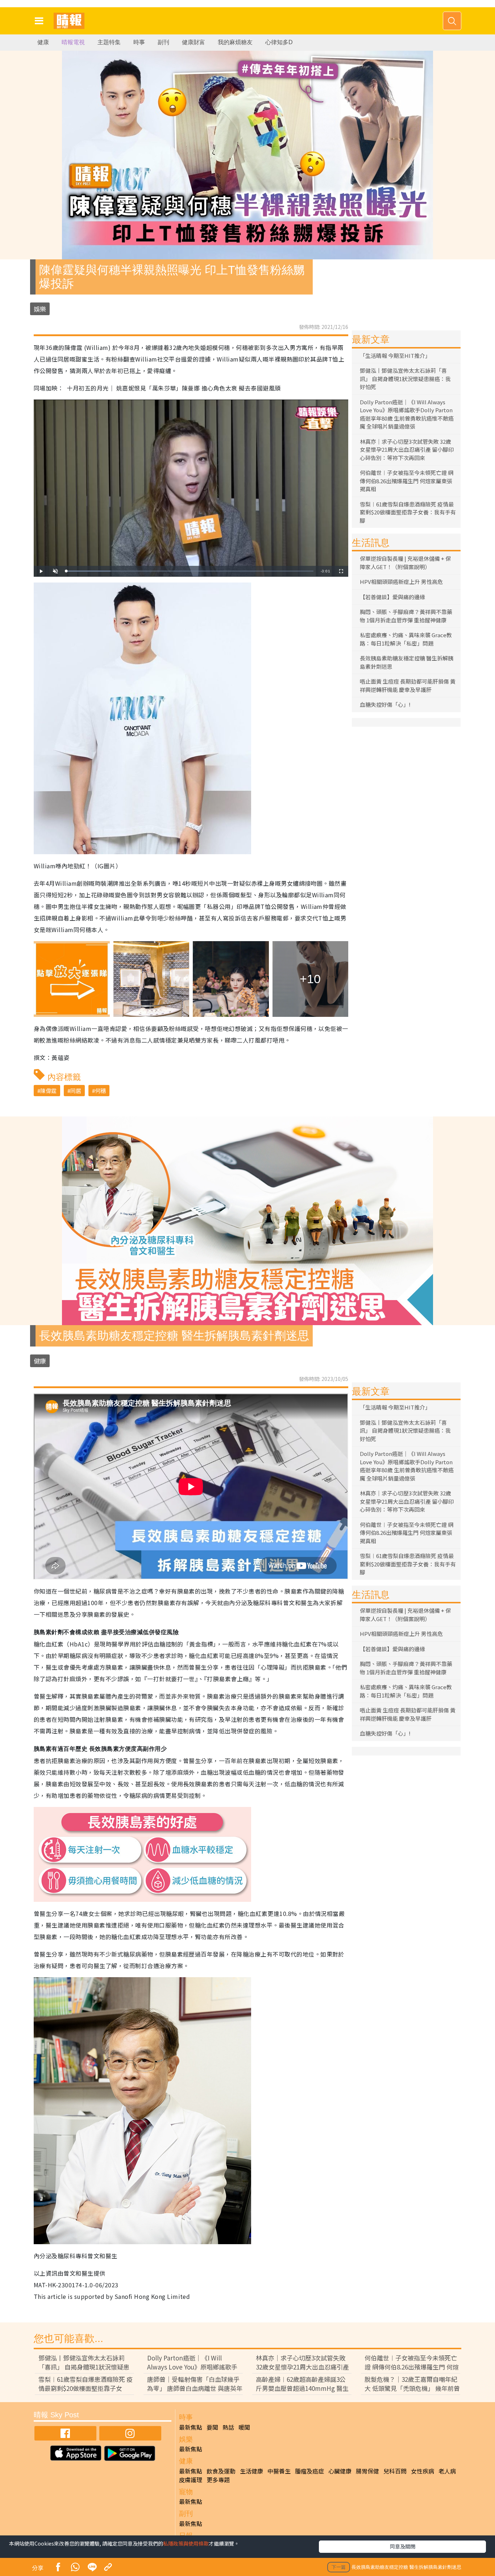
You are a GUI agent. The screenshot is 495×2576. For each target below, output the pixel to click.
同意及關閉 (403, 2546)
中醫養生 (279, 2471)
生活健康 (251, 2471)
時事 (139, 42)
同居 (76, 1091)
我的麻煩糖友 (235, 42)
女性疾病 (423, 2471)
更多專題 (218, 2480)
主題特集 (109, 42)
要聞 (212, 2427)
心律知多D (279, 42)
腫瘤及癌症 (309, 2471)
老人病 (447, 2471)
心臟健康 (340, 2471)
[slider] (190, 571)
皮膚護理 (191, 2480)
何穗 (100, 1091)
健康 (43, 42)
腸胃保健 (367, 2471)
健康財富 (194, 42)
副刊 (163, 42)
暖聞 (244, 2427)
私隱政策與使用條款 (186, 2543)
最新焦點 (191, 2427)
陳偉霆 (48, 1091)
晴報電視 (73, 42)
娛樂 (40, 309)
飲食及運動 (221, 2471)
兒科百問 (395, 2471)
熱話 (228, 2427)
